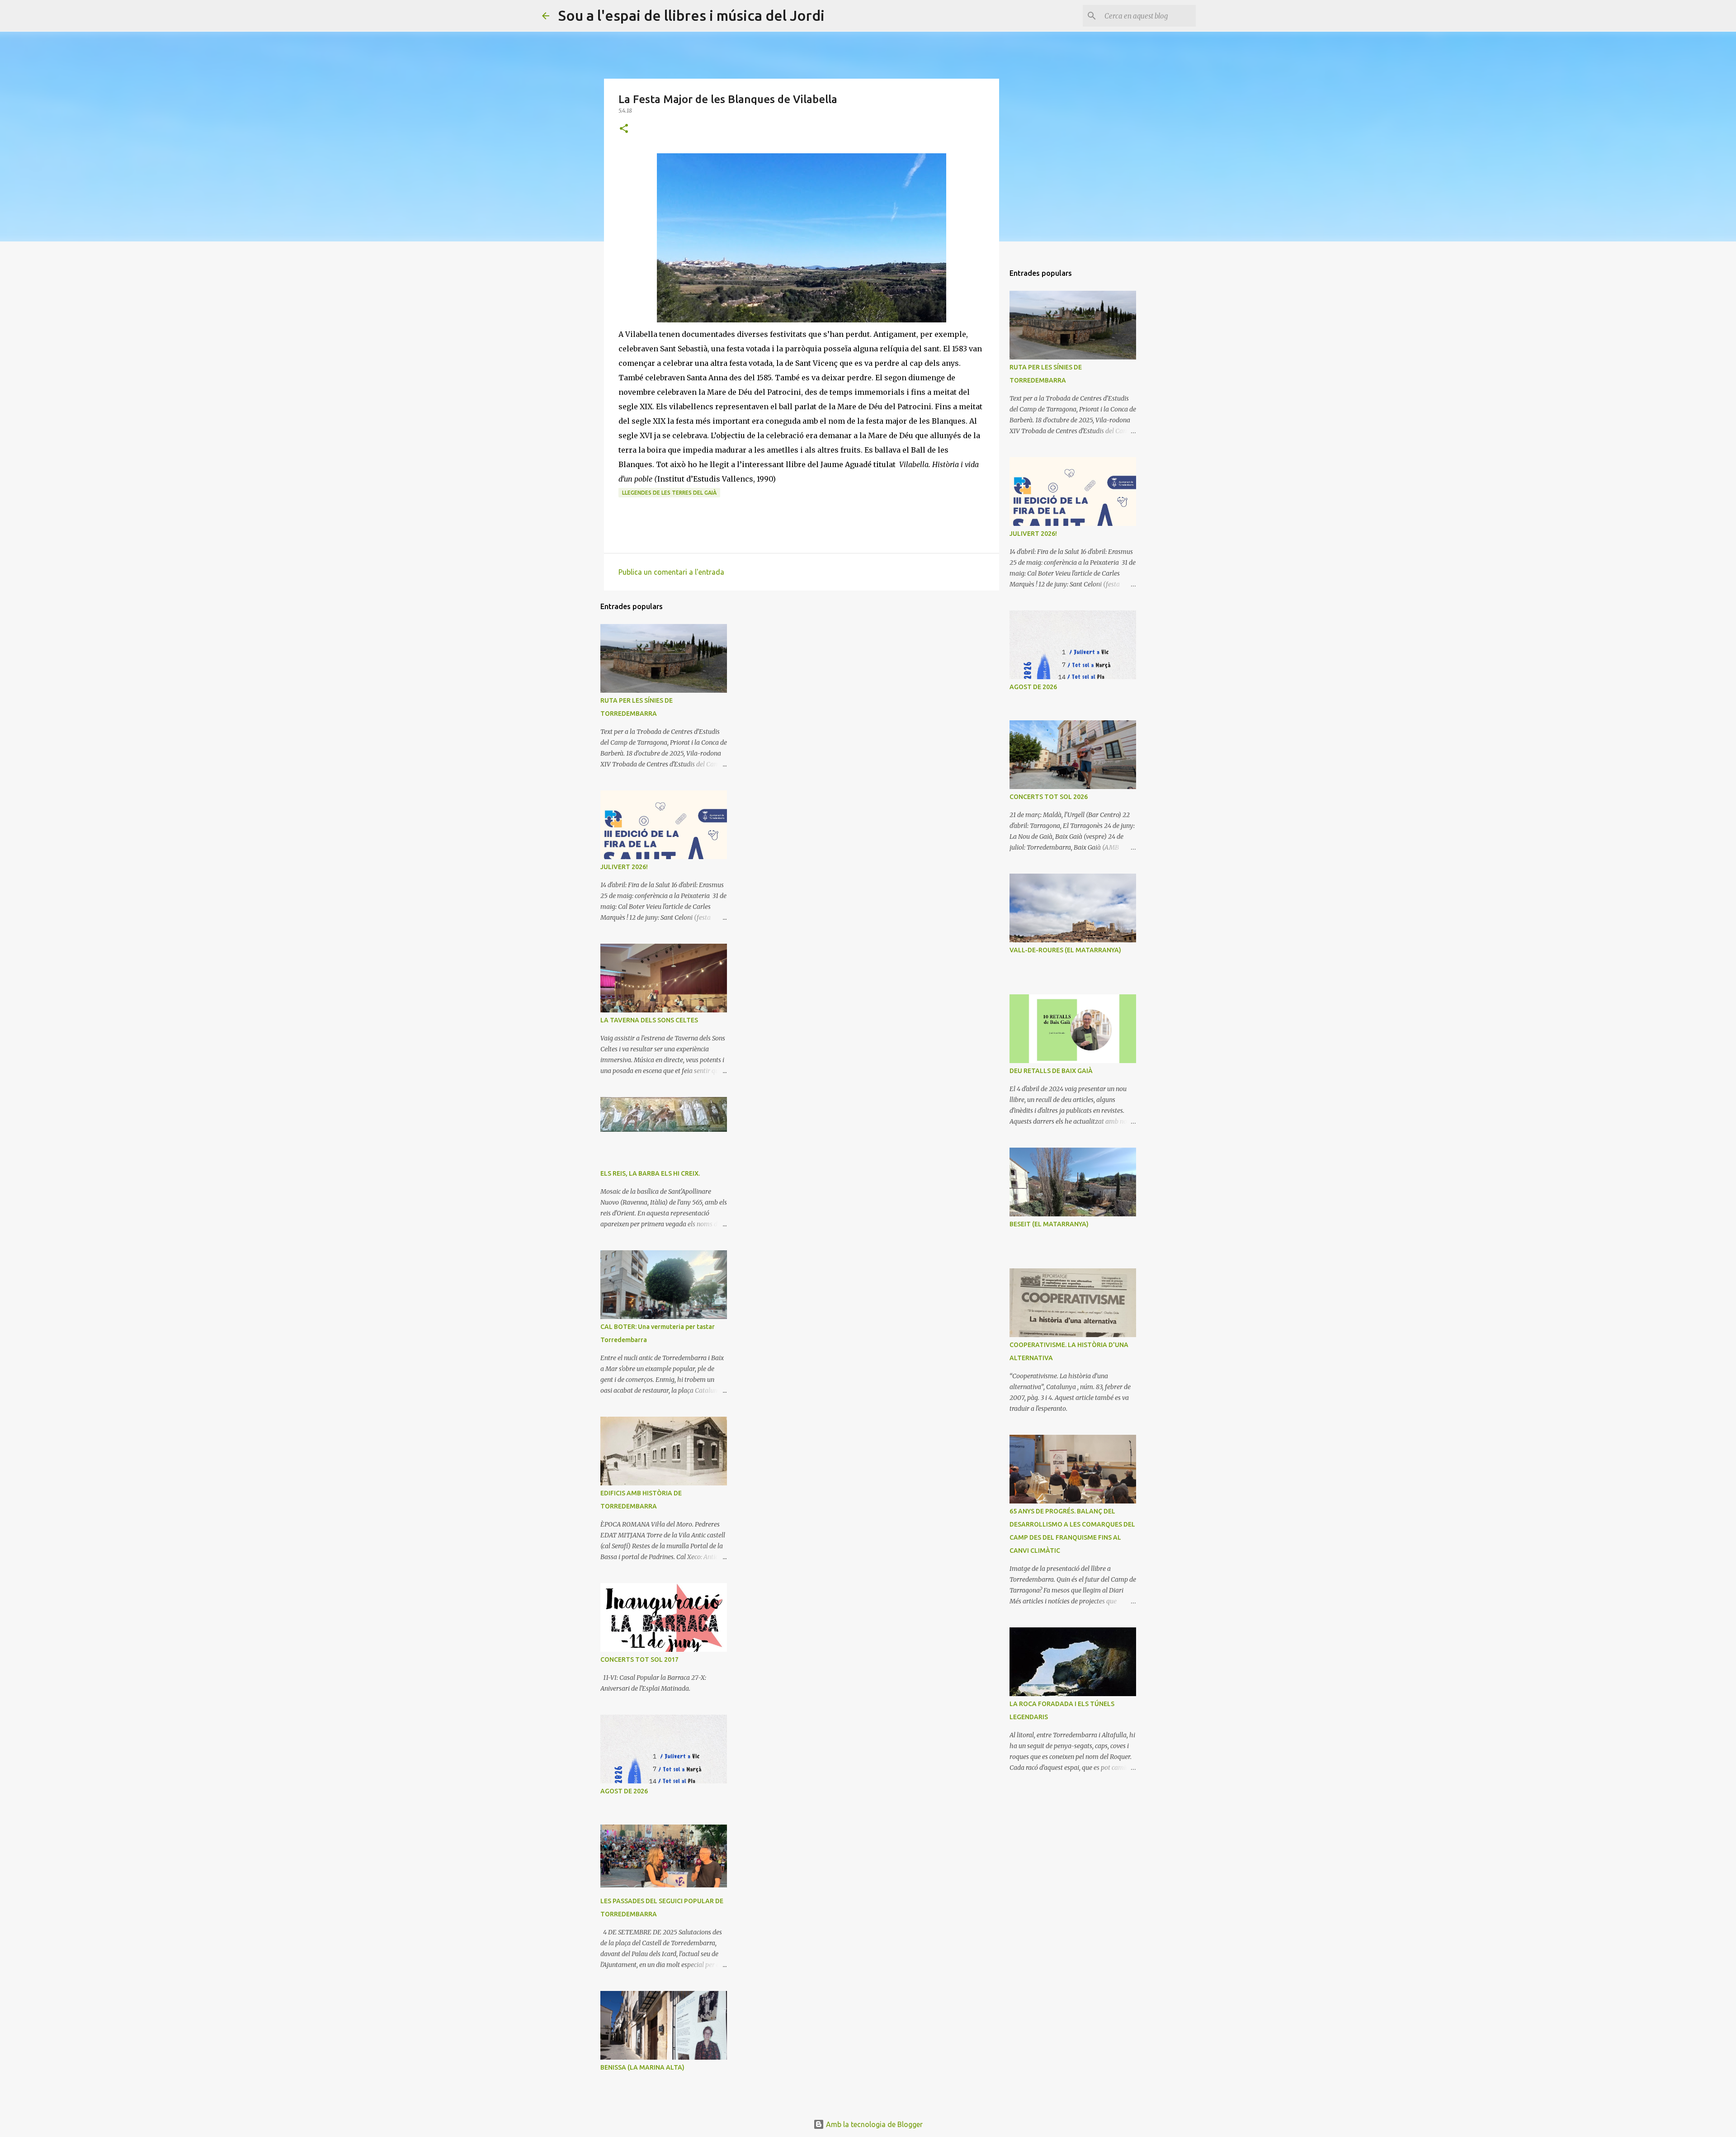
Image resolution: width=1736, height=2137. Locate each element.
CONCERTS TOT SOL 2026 (1049, 797)
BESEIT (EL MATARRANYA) (1049, 1224)
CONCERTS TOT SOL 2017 (639, 1659)
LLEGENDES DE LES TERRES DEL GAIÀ (669, 493)
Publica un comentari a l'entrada (671, 572)
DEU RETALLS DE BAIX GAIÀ (1051, 1071)
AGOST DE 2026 (624, 1791)
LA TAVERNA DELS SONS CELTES (649, 1020)
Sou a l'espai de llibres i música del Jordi (691, 15)
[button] (624, 129)
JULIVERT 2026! (624, 867)
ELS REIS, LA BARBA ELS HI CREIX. (650, 1173)
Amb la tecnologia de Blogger (873, 2124)
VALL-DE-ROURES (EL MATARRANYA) (1065, 950)
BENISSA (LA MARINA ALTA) (642, 2067)
